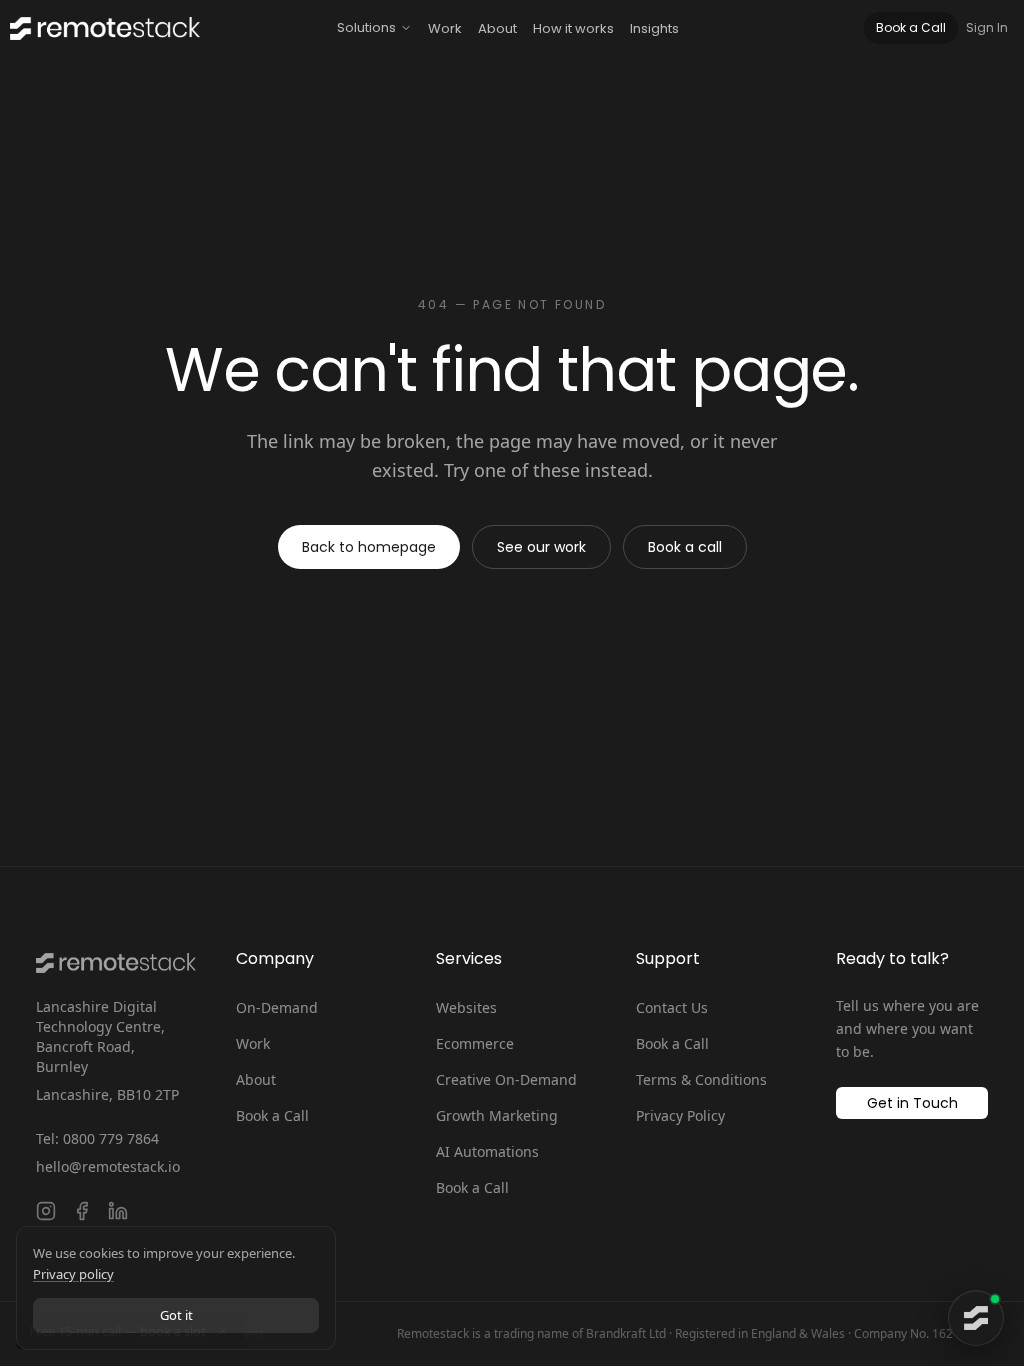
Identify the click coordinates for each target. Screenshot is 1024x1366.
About (497, 28)
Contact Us (672, 1007)
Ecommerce (475, 1043)
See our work (541, 547)
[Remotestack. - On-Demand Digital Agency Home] (100, 28)
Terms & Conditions (701, 1079)
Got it (176, 1315)
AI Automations (487, 1151)
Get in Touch (912, 1103)
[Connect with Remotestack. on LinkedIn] (118, 1211)
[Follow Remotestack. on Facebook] (82, 1211)
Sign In (987, 28)
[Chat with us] (976, 1318)
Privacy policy (73, 1274)
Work (445, 28)
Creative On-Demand (506, 1079)
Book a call (685, 547)
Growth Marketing (497, 1115)
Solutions (366, 27)
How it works (573, 28)
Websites (466, 1007)
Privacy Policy (680, 1115)
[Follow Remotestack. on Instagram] (46, 1211)
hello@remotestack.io (108, 1166)
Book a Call (911, 27)
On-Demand (277, 1007)
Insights (654, 28)
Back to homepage (369, 547)
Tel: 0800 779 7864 (97, 1138)
